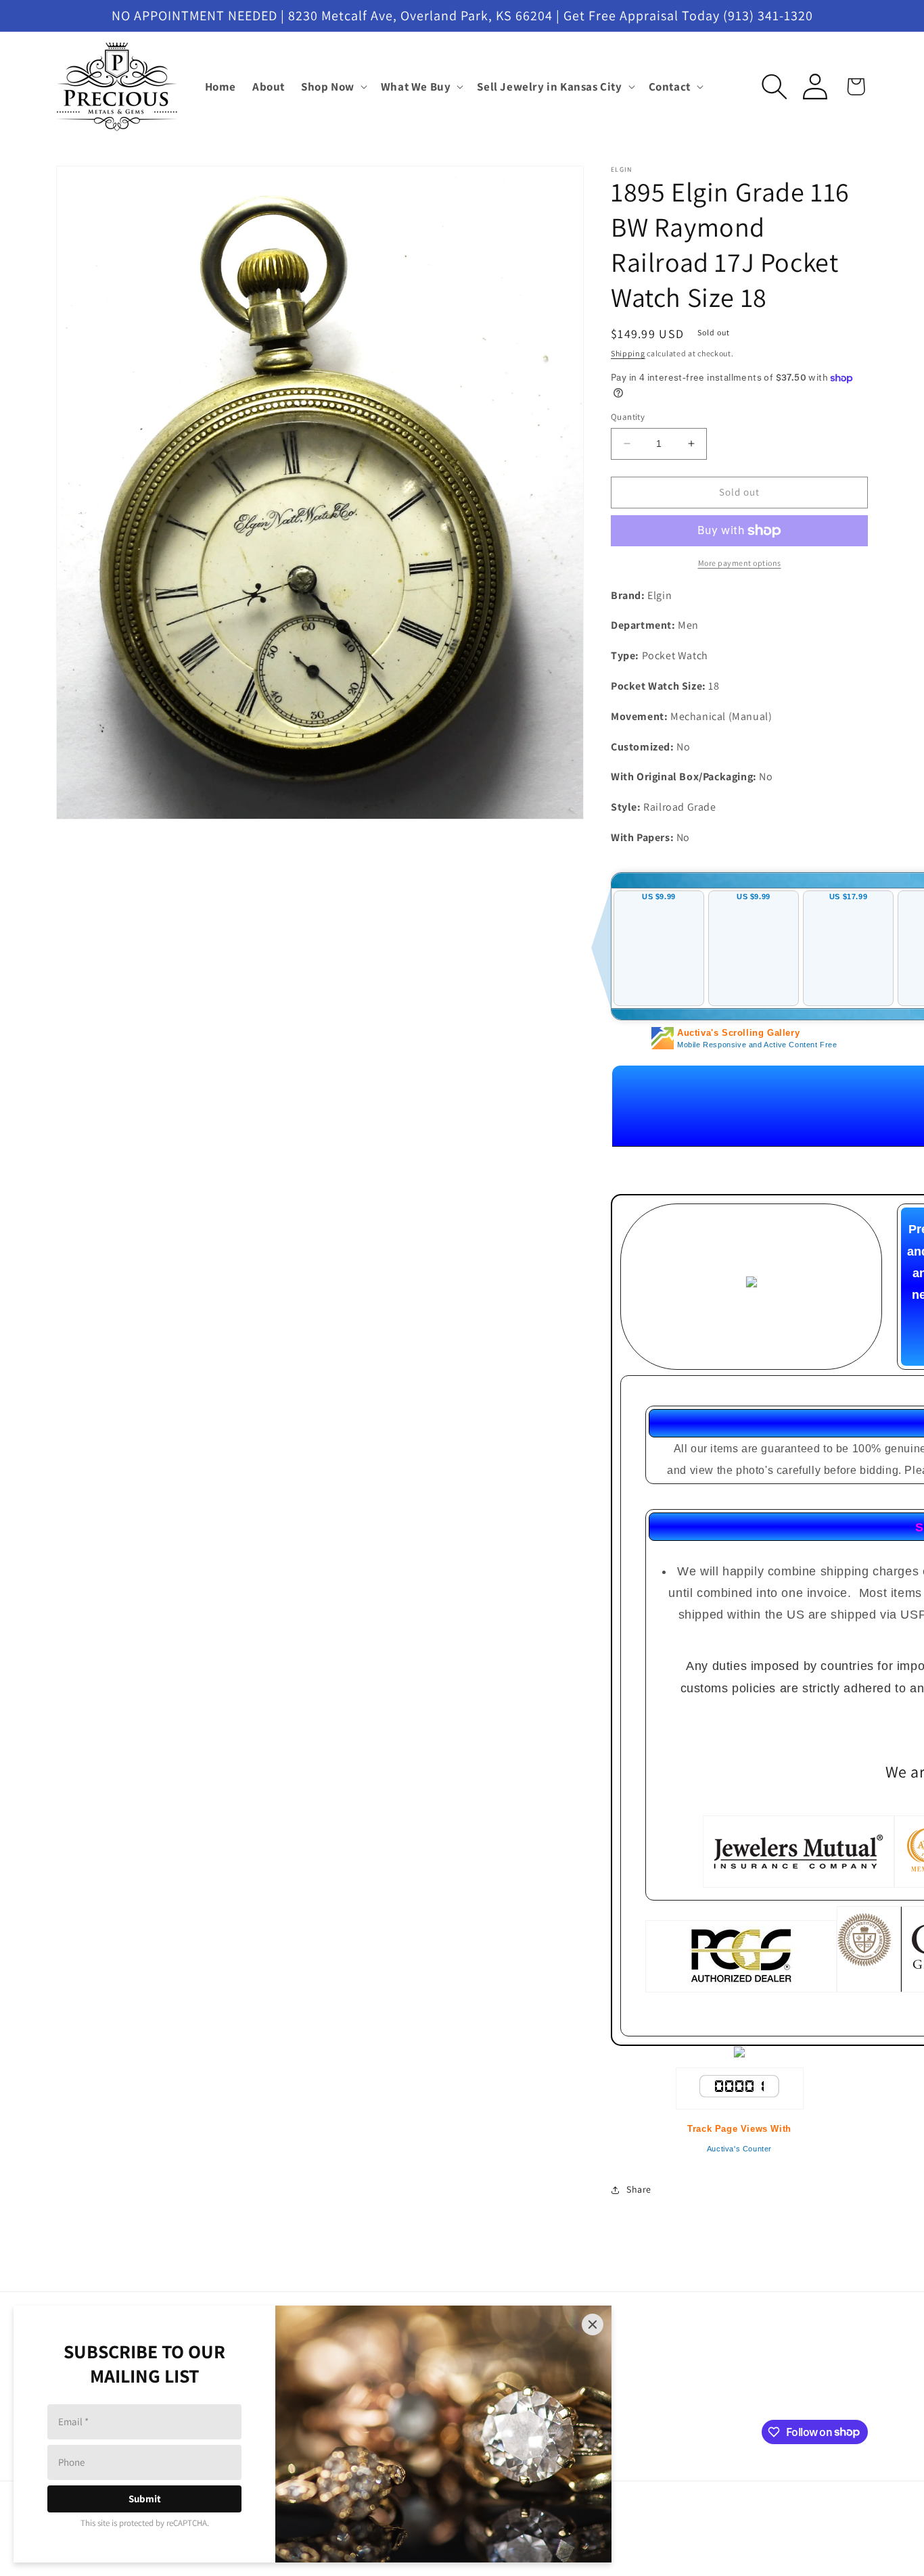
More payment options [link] (740, 563)
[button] (333, 87)
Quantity (628, 417)
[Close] (593, 2324)
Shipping (628, 353)
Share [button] (639, 2189)
